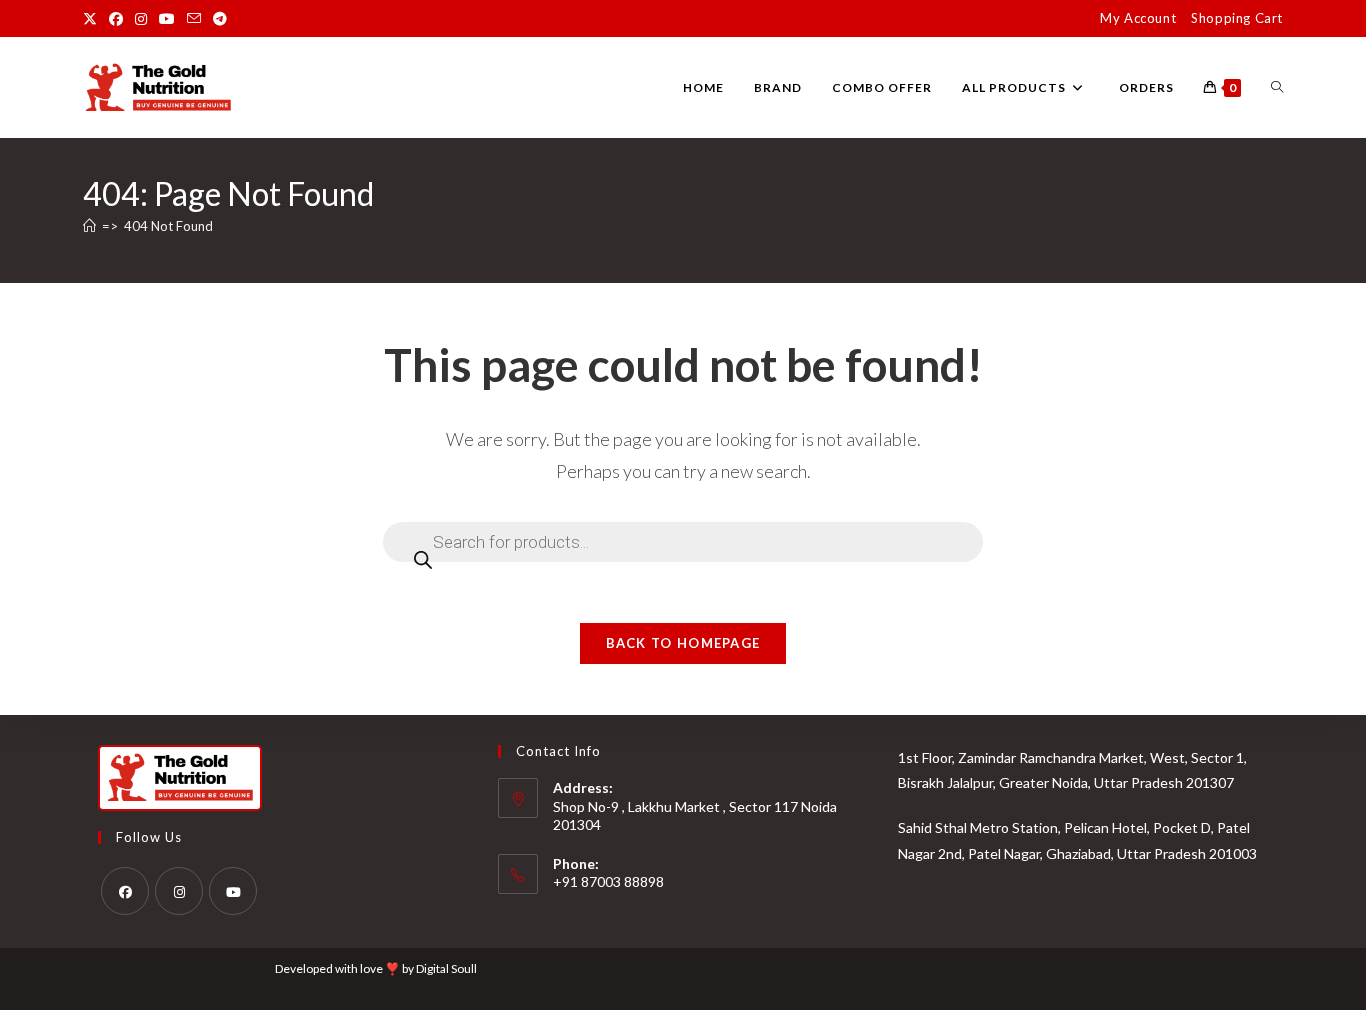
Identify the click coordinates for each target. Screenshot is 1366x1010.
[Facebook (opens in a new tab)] (116, 19)
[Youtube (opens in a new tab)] (167, 19)
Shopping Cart (1237, 18)
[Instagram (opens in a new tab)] (141, 19)
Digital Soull (446, 968)
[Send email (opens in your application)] (194, 19)
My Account (1138, 18)
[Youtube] (233, 891)
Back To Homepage (683, 643)
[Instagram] (179, 891)
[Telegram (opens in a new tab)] (220, 19)
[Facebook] (125, 891)
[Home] (89, 226)
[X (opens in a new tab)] (93, 19)
